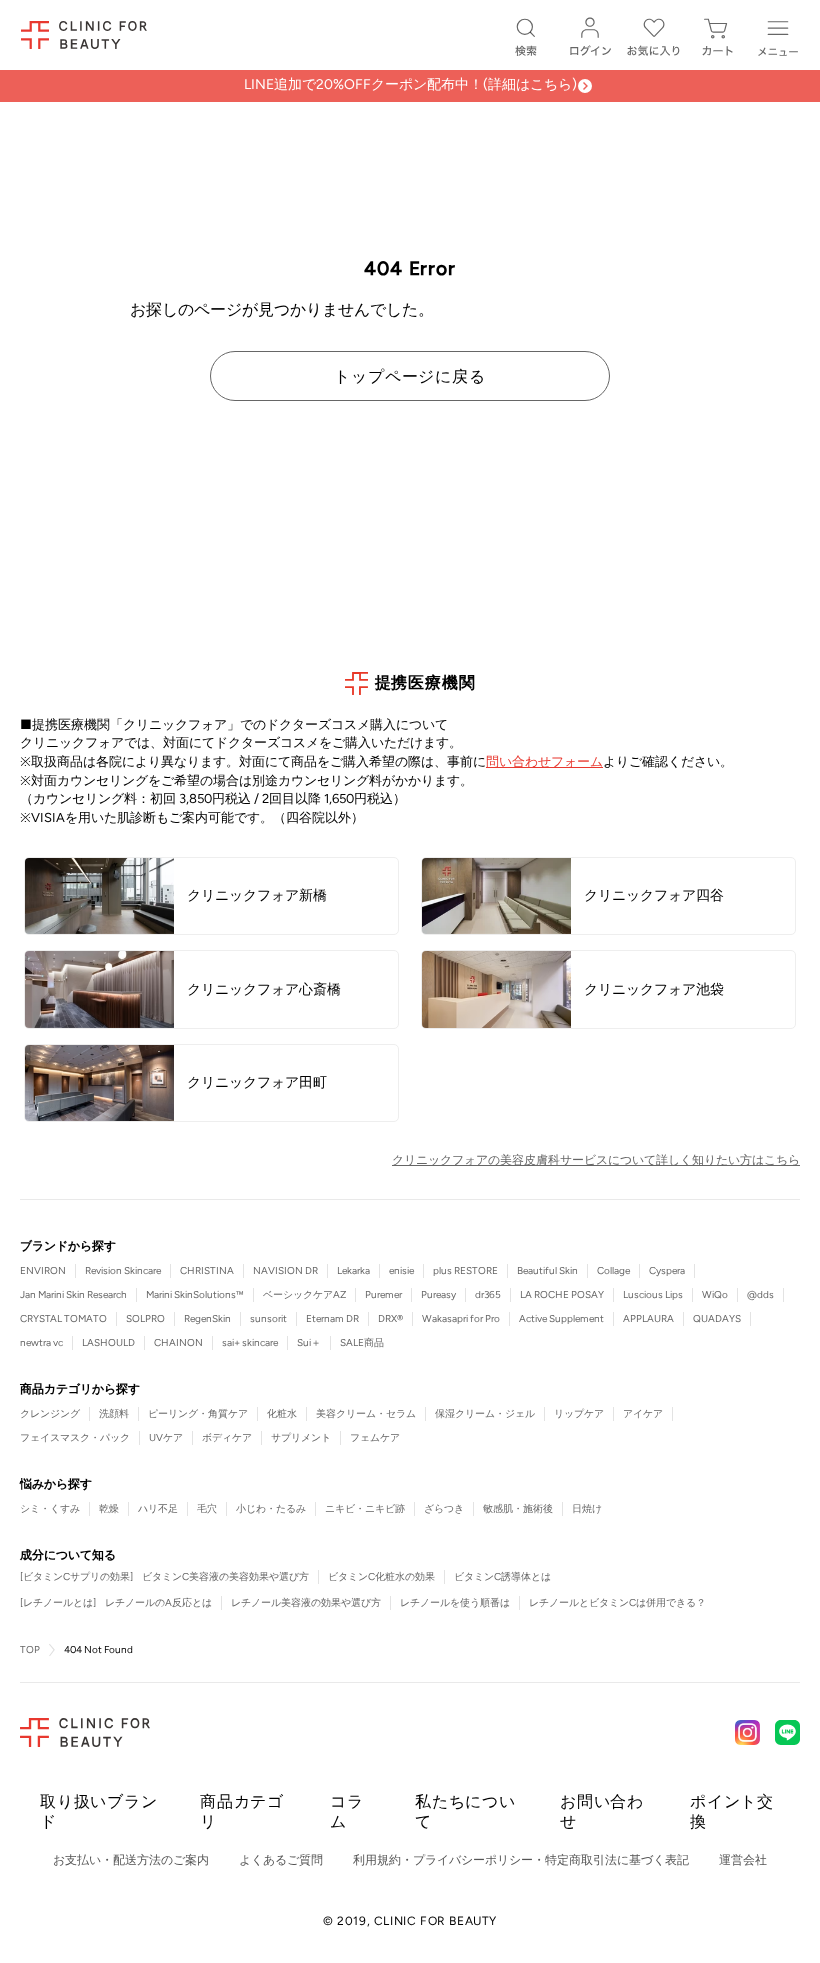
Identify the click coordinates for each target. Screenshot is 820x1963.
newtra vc (41, 1342)
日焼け (587, 1508)
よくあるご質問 (281, 1860)
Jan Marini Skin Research (73, 1294)
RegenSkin (207, 1318)
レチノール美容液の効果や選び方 (306, 1602)
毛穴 (207, 1508)
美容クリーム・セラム (366, 1413)
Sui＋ (309, 1342)
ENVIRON (43, 1270)
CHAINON (178, 1342)
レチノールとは (58, 1602)
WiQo (715, 1294)
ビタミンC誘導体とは (502, 1576)
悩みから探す (56, 1484)
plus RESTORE (465, 1270)
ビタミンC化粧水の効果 (381, 1576)
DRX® (390, 1318)
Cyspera (667, 1270)
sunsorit (268, 1318)
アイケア (643, 1413)
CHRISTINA (207, 1270)
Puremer (383, 1294)
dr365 (488, 1294)
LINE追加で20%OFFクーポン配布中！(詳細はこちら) (410, 84)
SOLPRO (145, 1318)
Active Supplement (561, 1318)
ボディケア (227, 1437)
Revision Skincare (123, 1270)
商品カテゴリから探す (80, 1389)
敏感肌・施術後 (518, 1508)
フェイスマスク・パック (75, 1437)
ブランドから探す (68, 1246)
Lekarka (353, 1270)
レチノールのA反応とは (158, 1602)
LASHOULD (108, 1342)
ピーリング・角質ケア (198, 1413)
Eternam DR (332, 1318)
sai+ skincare (250, 1342)
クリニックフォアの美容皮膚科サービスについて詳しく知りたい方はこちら (596, 1160)
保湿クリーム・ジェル (485, 1413)
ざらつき (444, 1508)
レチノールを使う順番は (455, 1602)
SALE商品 (362, 1342)
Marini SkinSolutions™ (195, 1294)
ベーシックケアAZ (304, 1294)
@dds (760, 1294)
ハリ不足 (158, 1508)
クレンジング (50, 1413)
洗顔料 (114, 1413)
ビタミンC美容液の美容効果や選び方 (225, 1576)
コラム (347, 1811)
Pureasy (438, 1294)
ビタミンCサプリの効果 (76, 1576)
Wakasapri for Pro (461, 1318)
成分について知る (68, 1555)
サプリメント (301, 1437)
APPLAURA (648, 1318)
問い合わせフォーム (544, 761)
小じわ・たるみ (271, 1508)
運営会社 (743, 1860)
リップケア (579, 1413)
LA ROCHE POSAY (562, 1294)
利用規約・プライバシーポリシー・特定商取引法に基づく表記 (521, 1860)
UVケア (166, 1437)
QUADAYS (717, 1318)
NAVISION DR (285, 1270)
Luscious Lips (653, 1294)
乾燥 (109, 1508)
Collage (613, 1270)
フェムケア (375, 1437)
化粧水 (282, 1413)
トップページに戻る (409, 376)
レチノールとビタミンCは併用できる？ (617, 1602)
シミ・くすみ (50, 1508)
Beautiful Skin (547, 1270)
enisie (401, 1270)
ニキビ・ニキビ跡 (365, 1508)
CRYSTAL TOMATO (63, 1318)
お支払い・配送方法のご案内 (131, 1860)
